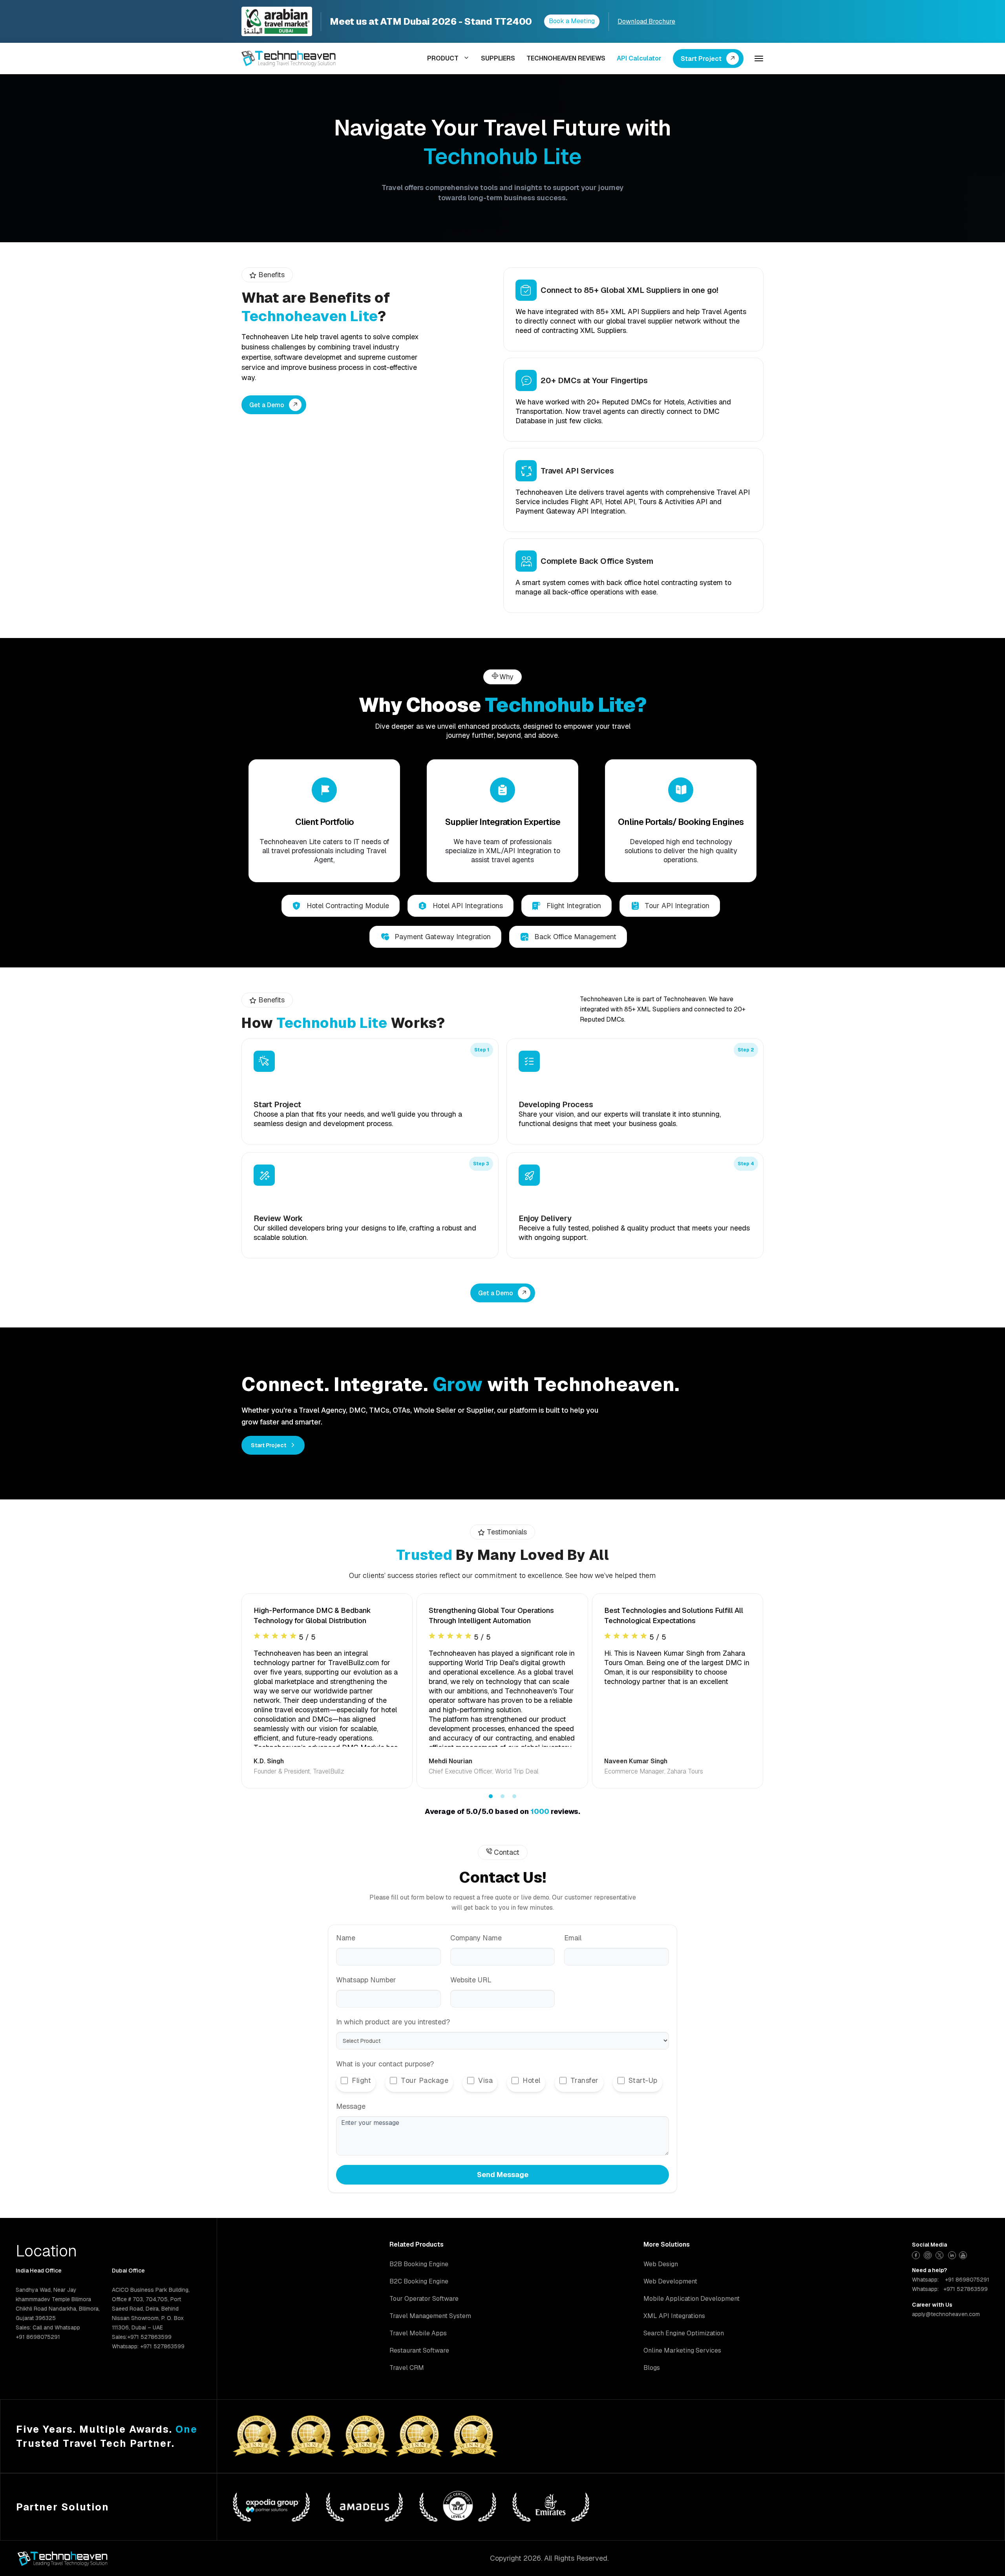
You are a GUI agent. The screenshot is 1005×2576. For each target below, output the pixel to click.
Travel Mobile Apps (418, 2333)
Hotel (532, 2080)
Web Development (670, 2281)
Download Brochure (646, 21)
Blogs (652, 2368)
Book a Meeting (572, 21)
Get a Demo (267, 405)
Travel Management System (430, 2316)
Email (573, 1938)
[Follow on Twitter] (940, 2254)
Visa (485, 2080)
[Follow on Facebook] (917, 2254)
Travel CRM (407, 2368)
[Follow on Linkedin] (952, 2254)
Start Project (701, 59)
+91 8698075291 (967, 2280)
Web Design (661, 2264)
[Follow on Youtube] (964, 2254)
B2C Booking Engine (419, 2281)
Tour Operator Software (424, 2299)
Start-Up (643, 2080)
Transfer (585, 2080)
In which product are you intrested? (393, 2022)
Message (351, 2106)
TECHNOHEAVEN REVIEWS (566, 58)
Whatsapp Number (366, 1980)
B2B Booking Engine (419, 2264)
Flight (361, 2080)
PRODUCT (443, 58)
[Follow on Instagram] (929, 2254)
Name (346, 1938)
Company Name (476, 1938)
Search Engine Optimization (684, 2333)
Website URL (471, 1980)
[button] (491, 1796)
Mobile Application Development (692, 2299)
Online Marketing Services (682, 2350)
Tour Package (425, 2080)
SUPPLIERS (498, 58)
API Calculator (639, 58)
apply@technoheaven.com (946, 2314)
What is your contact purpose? (385, 2064)
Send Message (503, 2175)
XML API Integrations (674, 2316)
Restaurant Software (419, 2350)
